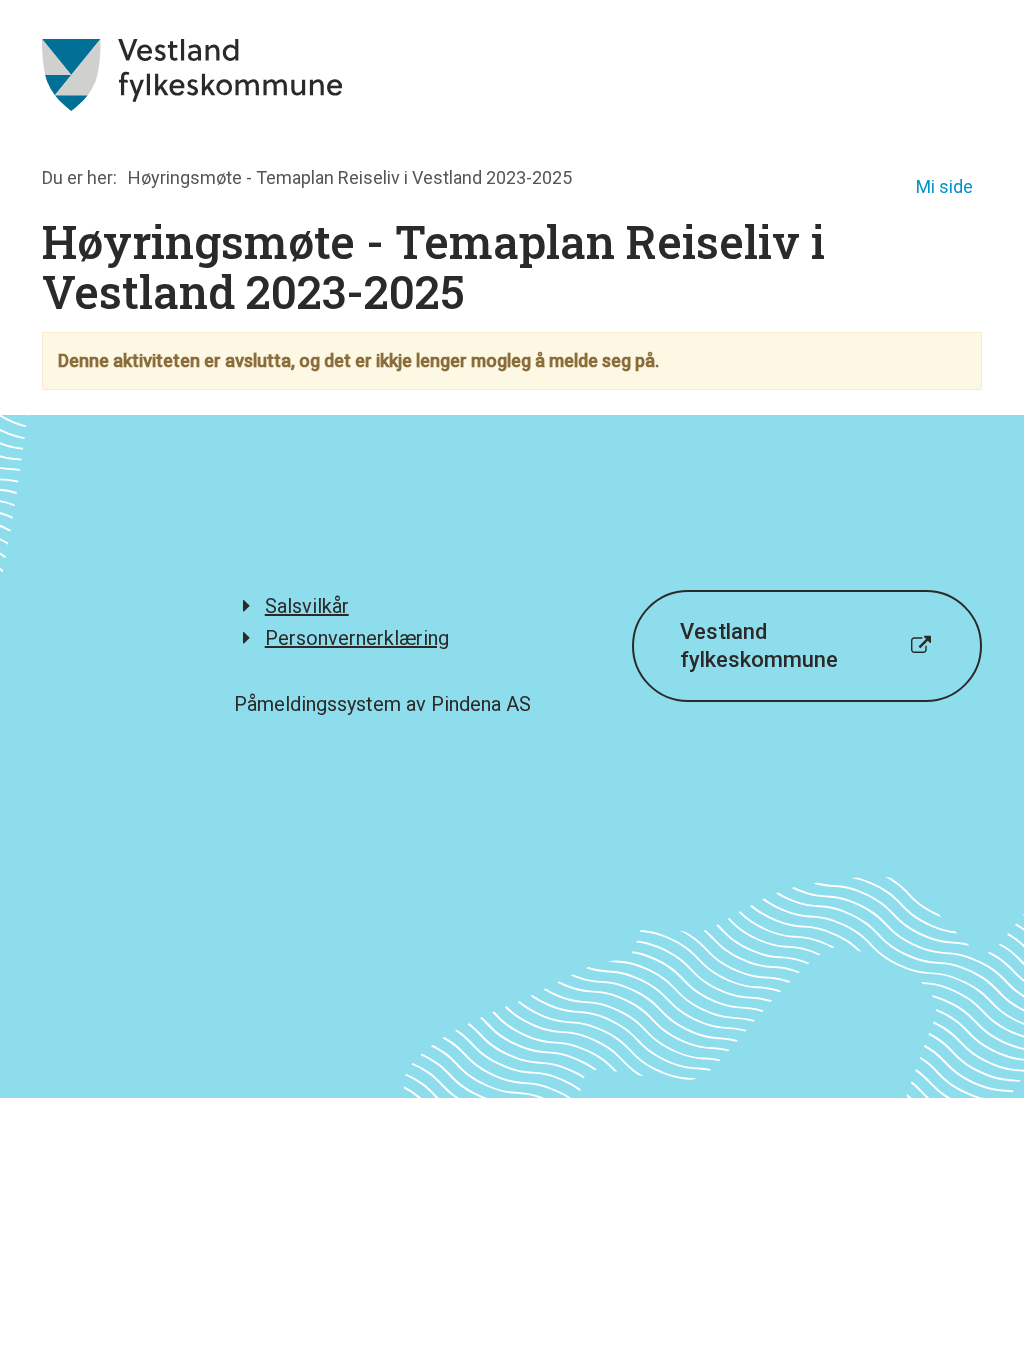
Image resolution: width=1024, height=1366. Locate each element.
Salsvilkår (307, 606)
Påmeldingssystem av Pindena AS (382, 704)
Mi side (944, 186)
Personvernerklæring (357, 638)
